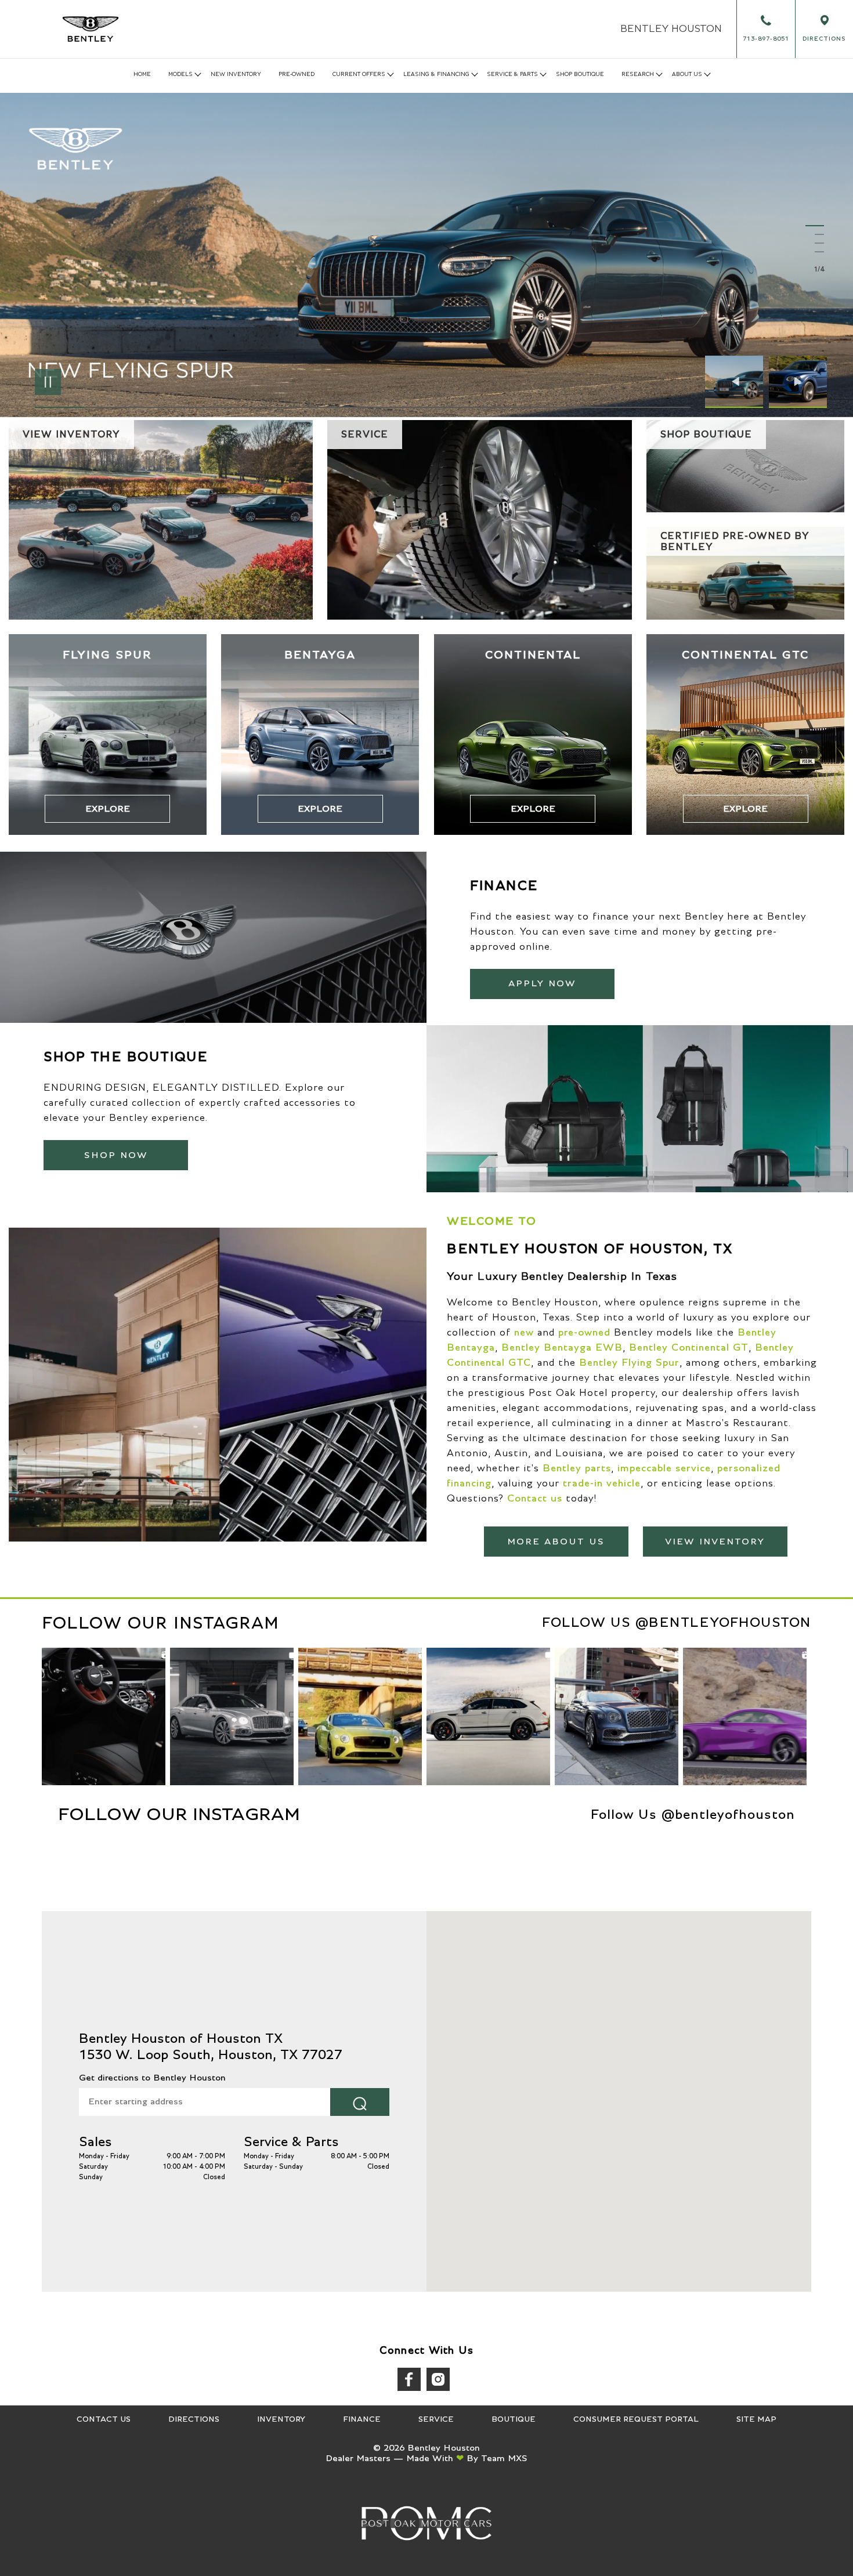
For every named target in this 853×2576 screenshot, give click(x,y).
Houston (671, 29)
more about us (556, 1542)
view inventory (715, 1542)
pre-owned (584, 1333)
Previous (737, 382)
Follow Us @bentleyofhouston (677, 1623)
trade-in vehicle (602, 1484)
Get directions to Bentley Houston (152, 2078)
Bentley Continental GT (689, 1348)
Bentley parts (577, 1468)
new (524, 1333)
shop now (116, 1155)
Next (798, 382)
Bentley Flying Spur (629, 1363)
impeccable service (664, 1468)
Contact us (535, 1499)
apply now (542, 983)
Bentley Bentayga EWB (562, 1348)
